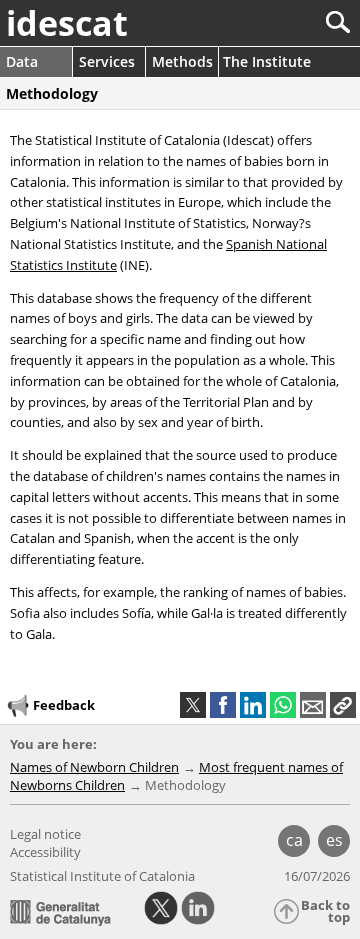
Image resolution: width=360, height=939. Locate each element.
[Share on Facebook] (223, 705)
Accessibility (45, 852)
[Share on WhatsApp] (283, 705)
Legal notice (45, 834)
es (334, 840)
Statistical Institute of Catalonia (102, 876)
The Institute (267, 61)
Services (107, 61)
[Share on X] (193, 705)
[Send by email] (313, 705)
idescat (67, 23)
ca (294, 840)
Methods (182, 61)
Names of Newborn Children (94, 767)
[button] (343, 705)
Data (22, 61)
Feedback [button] (64, 705)
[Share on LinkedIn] (253, 705)
